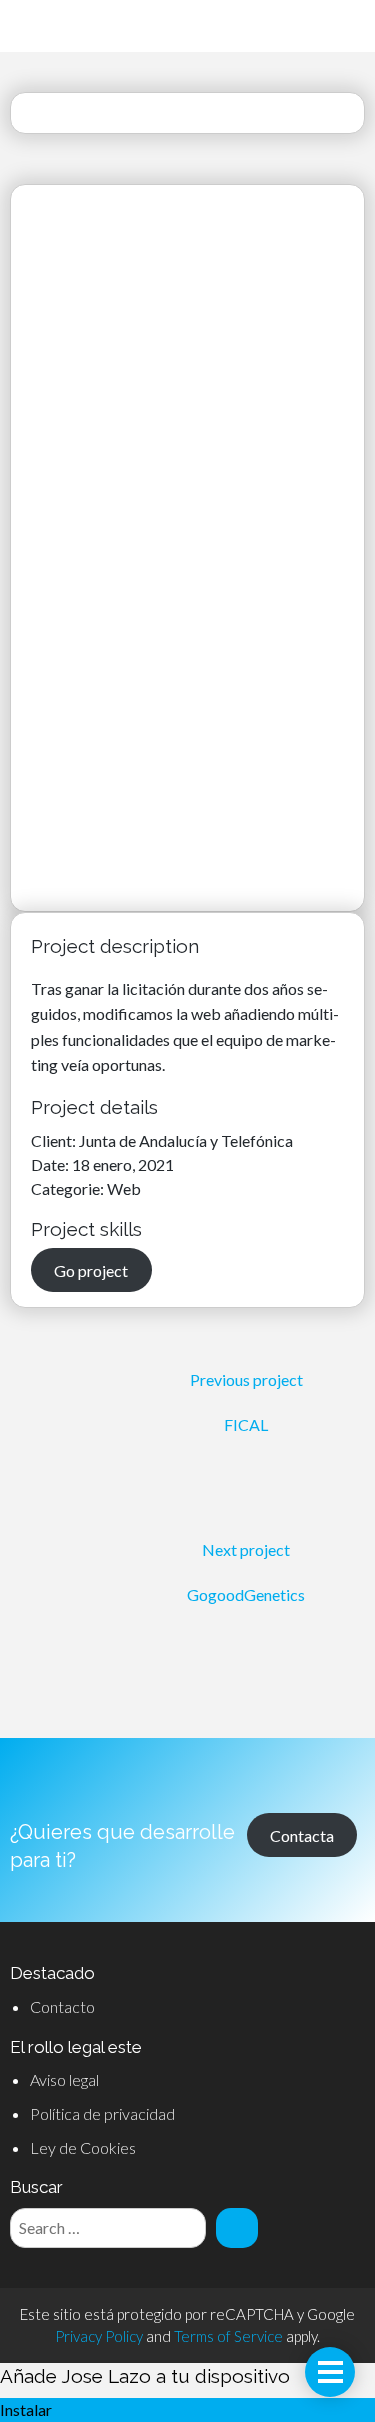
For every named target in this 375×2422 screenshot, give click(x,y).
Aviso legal (64, 2079)
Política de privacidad (102, 2113)
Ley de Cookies (83, 2147)
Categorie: (69, 1188)
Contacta (302, 1834)
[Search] (237, 2228)
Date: (51, 1164)
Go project (91, 1269)
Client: (55, 1140)
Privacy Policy (99, 2336)
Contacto (62, 2006)
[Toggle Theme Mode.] (334, 26)
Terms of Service (228, 2336)
